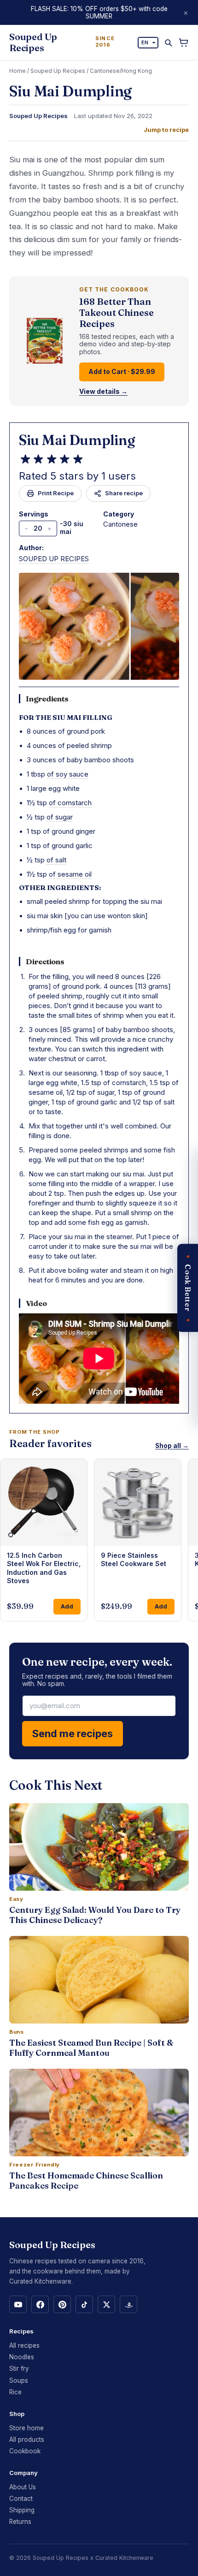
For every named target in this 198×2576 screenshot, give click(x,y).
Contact (21, 2499)
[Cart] (183, 43)
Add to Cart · (122, 371)
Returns (20, 2522)
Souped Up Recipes (58, 71)
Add (67, 1606)
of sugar (60, 817)
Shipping (22, 2510)
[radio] (25, 459)
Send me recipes (73, 1733)
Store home (26, 2428)
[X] (106, 2304)
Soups (19, 2380)
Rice (15, 2392)
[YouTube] (18, 2304)
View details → (103, 392)
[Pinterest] (62, 2304)
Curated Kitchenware (124, 2558)
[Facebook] (40, 2304)
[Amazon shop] (128, 2304)
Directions (45, 962)
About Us (23, 2487)
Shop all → (172, 1446)
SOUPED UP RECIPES (54, 559)
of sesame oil (70, 874)
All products (27, 2439)
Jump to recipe (166, 130)
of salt (56, 860)
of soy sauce (68, 774)
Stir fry (19, 2368)
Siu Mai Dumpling (77, 440)
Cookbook (25, 2451)
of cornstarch (70, 803)
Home (17, 71)
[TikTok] (84, 2304)
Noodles (22, 2357)
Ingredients (47, 699)
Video (36, 1303)
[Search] (168, 43)
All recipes (24, 2345)
